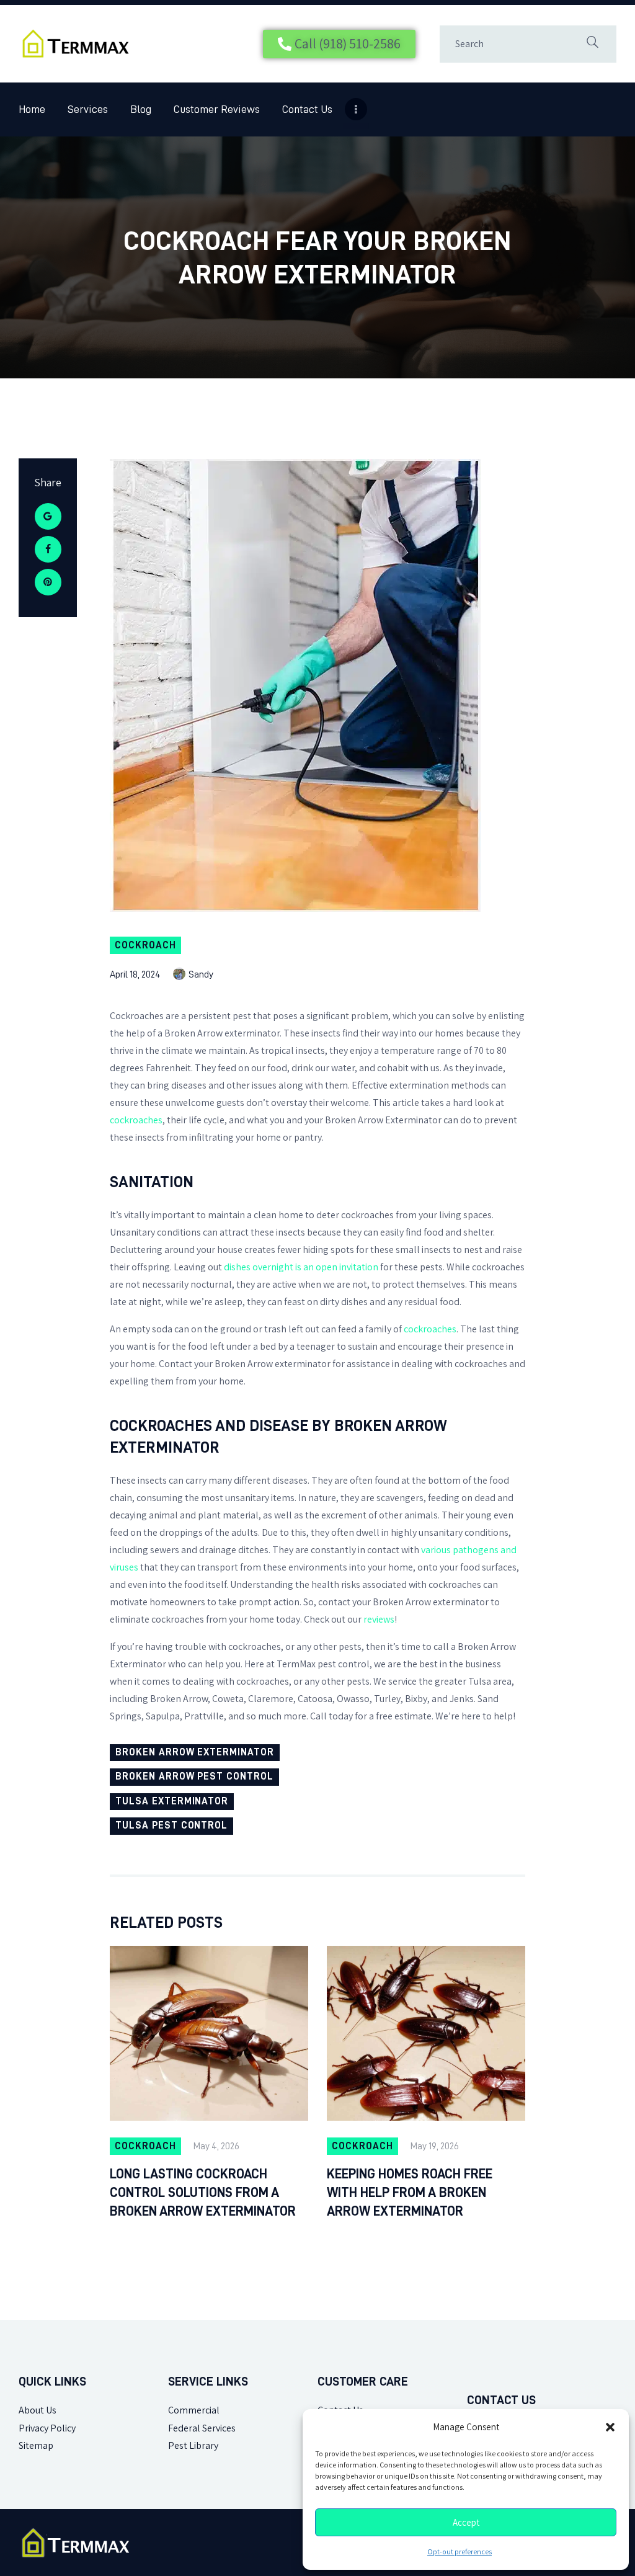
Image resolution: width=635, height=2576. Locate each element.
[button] (610, 2427)
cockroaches (136, 1120)
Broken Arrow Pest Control (194, 1776)
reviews (379, 1619)
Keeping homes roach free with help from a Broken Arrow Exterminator (410, 2193)
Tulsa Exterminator (172, 1801)
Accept (466, 2523)
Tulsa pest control (171, 1825)
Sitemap (36, 2445)
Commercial (194, 2410)
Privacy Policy (47, 2428)
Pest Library (193, 2445)
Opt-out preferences (460, 2552)
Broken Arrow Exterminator (195, 1752)
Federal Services (202, 2428)
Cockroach (145, 945)
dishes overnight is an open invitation (301, 1267)
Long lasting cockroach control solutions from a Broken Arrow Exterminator (203, 2193)
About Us (38, 2410)
